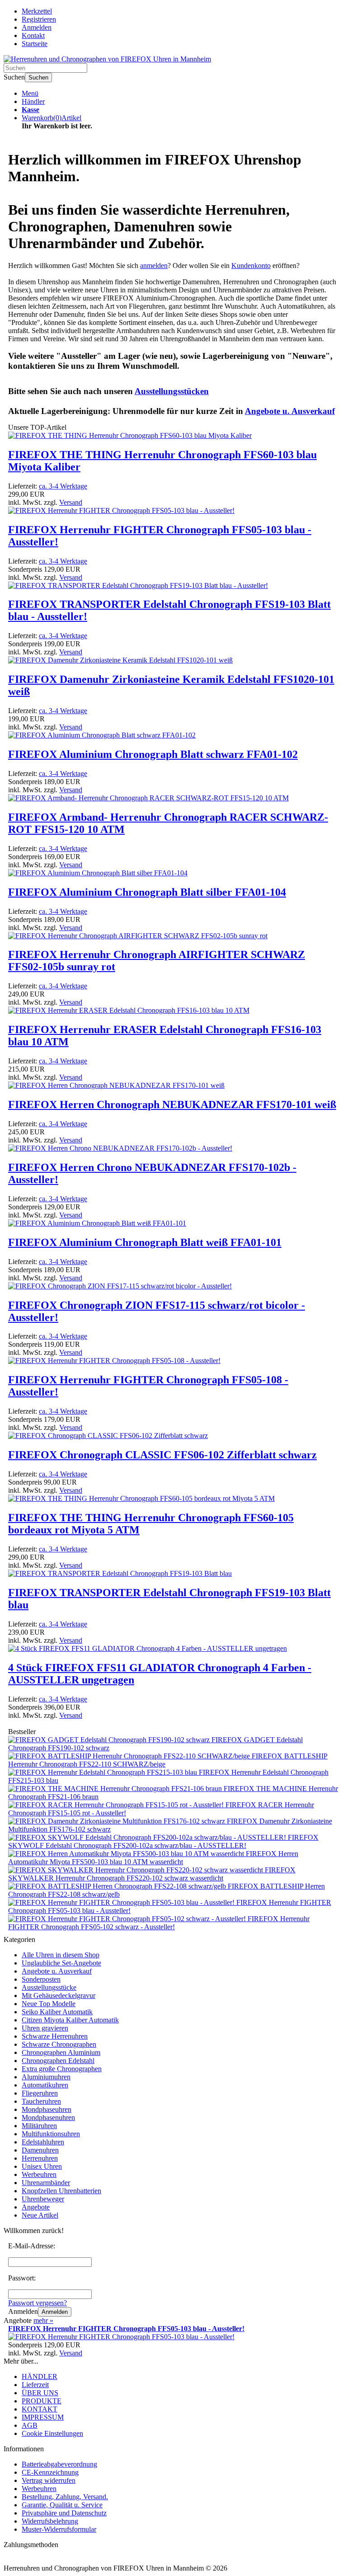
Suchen (38, 78)
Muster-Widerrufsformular (59, 2529)
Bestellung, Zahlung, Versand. (65, 2497)
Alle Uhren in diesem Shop (61, 1955)
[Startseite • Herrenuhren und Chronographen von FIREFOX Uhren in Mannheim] (107, 59)
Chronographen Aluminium (61, 2052)
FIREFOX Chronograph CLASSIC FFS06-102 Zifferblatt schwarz (162, 1455)
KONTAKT (40, 2409)
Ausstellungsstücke (49, 1987)
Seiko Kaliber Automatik (57, 2012)
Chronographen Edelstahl (58, 2061)
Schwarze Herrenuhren (55, 2036)
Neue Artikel (40, 2215)
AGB (30, 2425)
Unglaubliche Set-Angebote (61, 1963)
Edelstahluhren (43, 2142)
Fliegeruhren (40, 2093)
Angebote (36, 2207)
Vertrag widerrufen (49, 2480)
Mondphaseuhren (47, 2109)
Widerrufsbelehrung (50, 2521)
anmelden (154, 266)
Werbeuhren (39, 2174)
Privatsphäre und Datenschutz (64, 2513)
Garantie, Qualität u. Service (62, 2505)
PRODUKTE (42, 2401)
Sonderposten (41, 1979)
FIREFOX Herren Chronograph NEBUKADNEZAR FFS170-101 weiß (172, 1105)
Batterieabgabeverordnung (59, 2464)
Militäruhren (39, 2126)
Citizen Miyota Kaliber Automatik (70, 2020)
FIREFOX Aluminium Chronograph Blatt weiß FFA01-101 (145, 1242)
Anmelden (55, 2312)
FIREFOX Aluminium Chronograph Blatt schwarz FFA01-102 (153, 754)
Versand (71, 502)
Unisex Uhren (42, 2166)
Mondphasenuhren (48, 2118)
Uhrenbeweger (43, 2199)
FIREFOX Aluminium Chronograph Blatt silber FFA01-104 (147, 892)
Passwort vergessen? (38, 2303)
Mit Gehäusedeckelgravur (59, 1995)
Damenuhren (40, 2150)
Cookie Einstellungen (52, 2433)
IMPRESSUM (43, 2417)
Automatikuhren (45, 2085)
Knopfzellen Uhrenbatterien (61, 2191)
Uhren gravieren (45, 2028)
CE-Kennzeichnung (50, 2472)
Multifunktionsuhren (51, 2134)
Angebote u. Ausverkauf (57, 1971)
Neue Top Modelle (49, 2004)
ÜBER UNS (40, 2393)
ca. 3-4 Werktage (63, 486)
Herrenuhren (40, 2158)
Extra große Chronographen (62, 2069)
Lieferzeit (35, 2385)
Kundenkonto (251, 266)
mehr (43, 2320)
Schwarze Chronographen (59, 2044)
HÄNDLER (40, 2376)
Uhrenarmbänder (46, 2183)
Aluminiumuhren (46, 2077)
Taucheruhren (41, 2101)
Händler (33, 101)
